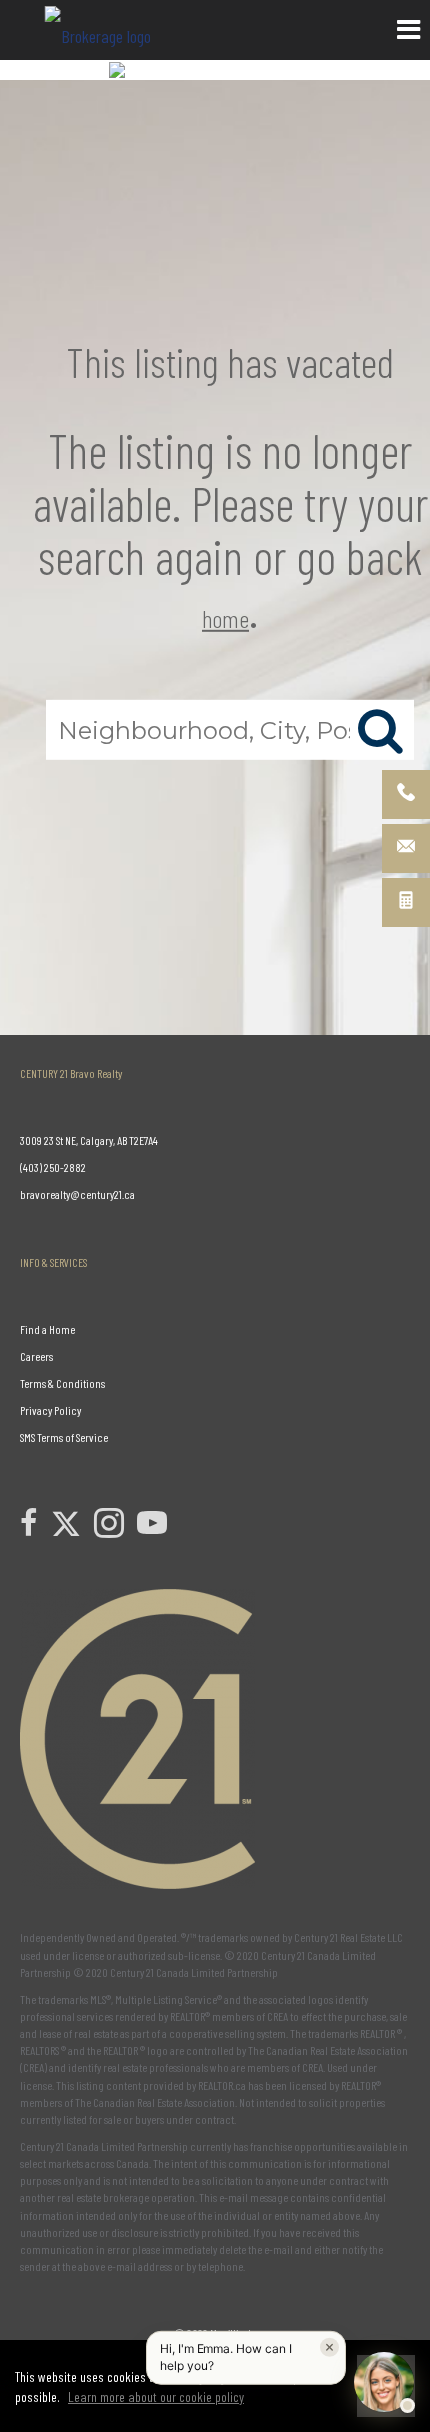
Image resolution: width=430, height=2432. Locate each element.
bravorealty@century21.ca (77, 1194)
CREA (277, 2016)
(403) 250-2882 (53, 1167)
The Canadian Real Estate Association (155, 2102)
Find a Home (47, 1329)
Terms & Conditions (62, 1383)
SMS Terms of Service (64, 1437)
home (225, 617)
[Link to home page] (100, 30)
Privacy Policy (50, 1410)
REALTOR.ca (222, 2085)
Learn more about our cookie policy (156, 2396)
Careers (36, 1356)
